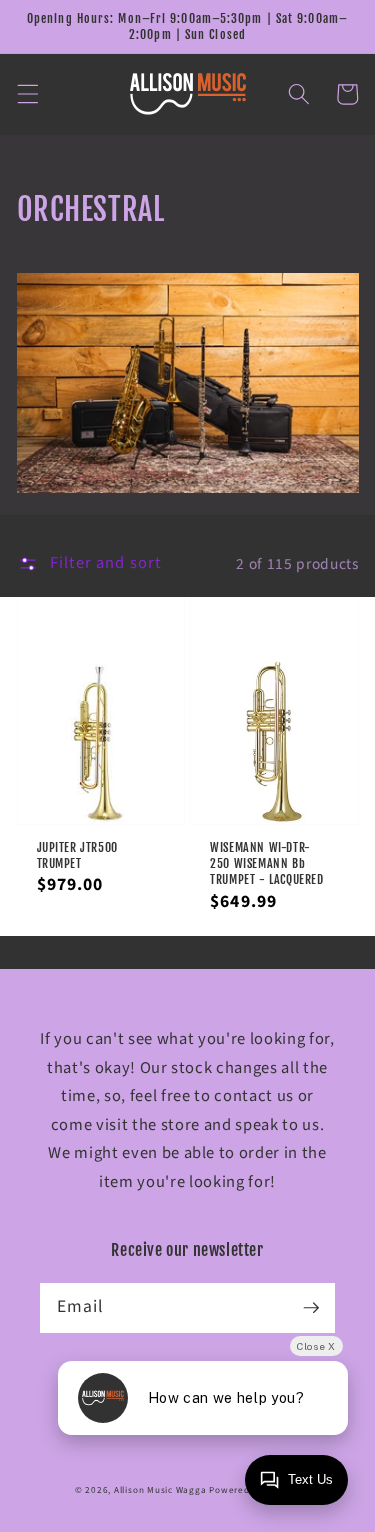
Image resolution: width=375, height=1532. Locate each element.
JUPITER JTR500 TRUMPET (77, 855)
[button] (27, 94)
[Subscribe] (311, 1307)
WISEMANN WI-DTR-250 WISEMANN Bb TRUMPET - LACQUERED (266, 864)
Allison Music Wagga (160, 1490)
